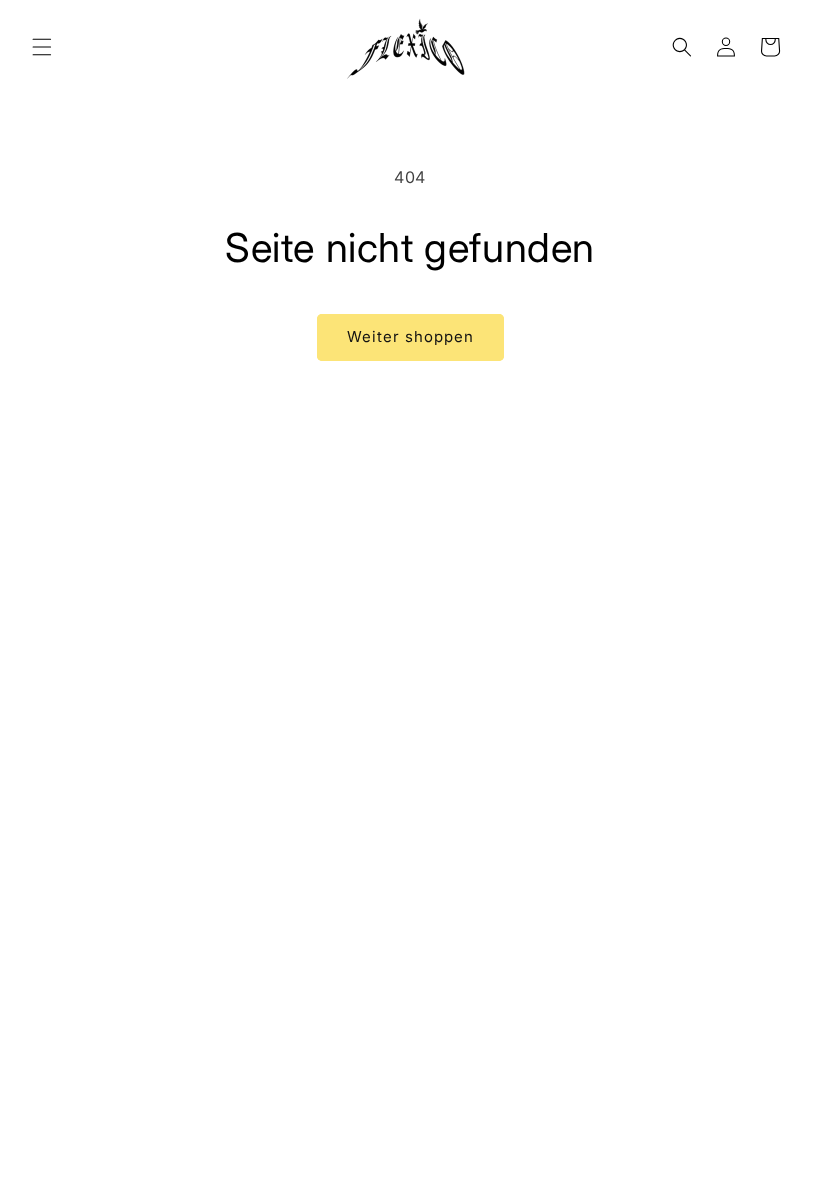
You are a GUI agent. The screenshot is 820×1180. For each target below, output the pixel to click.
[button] (42, 47)
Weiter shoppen (410, 336)
